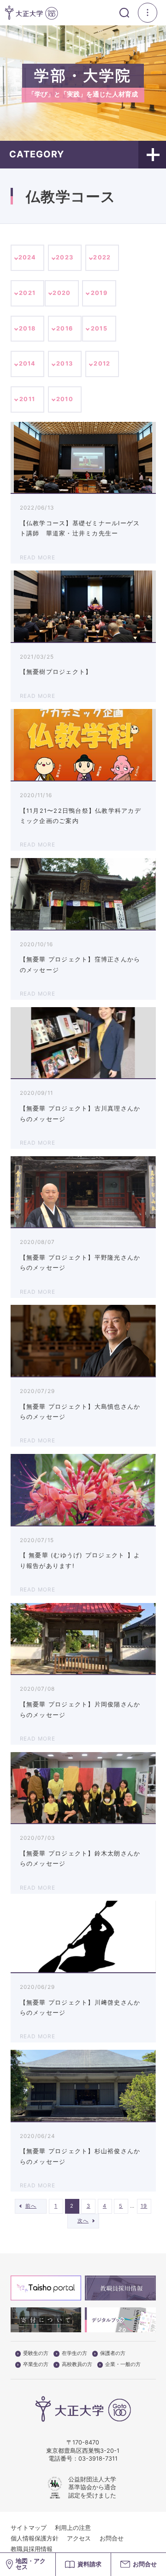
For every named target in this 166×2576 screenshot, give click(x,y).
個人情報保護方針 (35, 2538)
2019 (99, 293)
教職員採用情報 (32, 2549)
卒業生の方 (36, 2365)
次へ (83, 2221)
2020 (62, 293)
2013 (65, 363)
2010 (65, 399)
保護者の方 (113, 2354)
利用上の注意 (73, 2528)
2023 (65, 257)
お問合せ (112, 2538)
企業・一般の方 (123, 2365)
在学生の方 (74, 2354)
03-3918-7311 (98, 2459)
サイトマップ (29, 2528)
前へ (31, 2206)
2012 (102, 363)
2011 (27, 399)
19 (144, 2206)
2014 (27, 363)
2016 (65, 328)
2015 (99, 328)
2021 (27, 293)
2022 (102, 257)
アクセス (79, 2538)
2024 (27, 257)
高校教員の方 (77, 2365)
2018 (27, 328)
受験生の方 (36, 2354)
